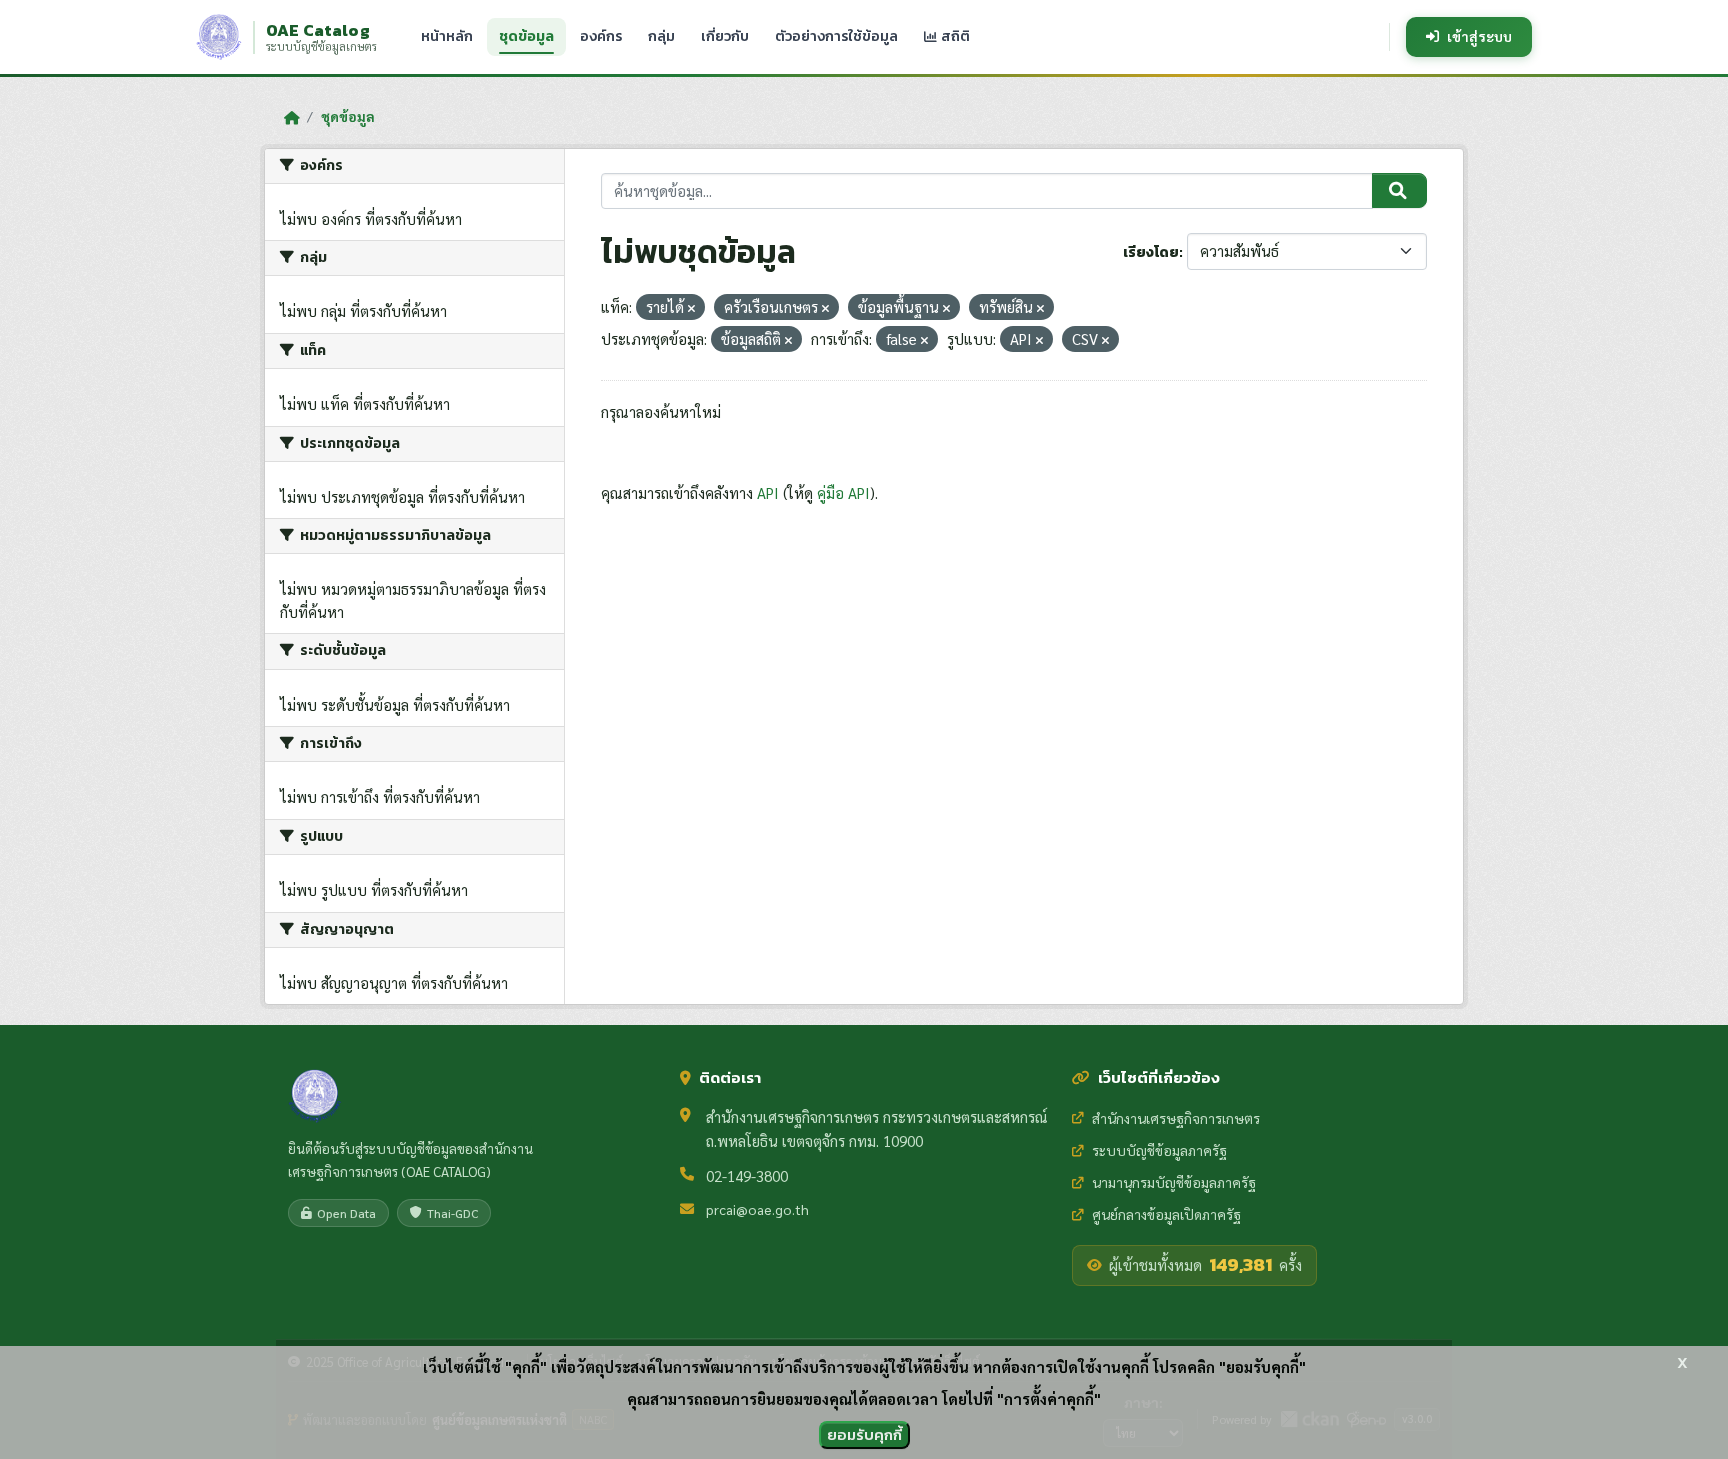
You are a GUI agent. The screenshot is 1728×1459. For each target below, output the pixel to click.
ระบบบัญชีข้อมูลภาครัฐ (1159, 1150)
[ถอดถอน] (691, 308)
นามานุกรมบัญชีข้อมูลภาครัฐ (1174, 1182)
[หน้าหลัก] (291, 117)
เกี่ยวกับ (725, 36)
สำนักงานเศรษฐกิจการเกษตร (1176, 1118)
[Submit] (1399, 191)
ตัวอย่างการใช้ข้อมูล (836, 36)
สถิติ (954, 36)
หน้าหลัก (447, 36)
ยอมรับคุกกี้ (864, 1434)
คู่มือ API (843, 492)
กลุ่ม (661, 36)
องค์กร (601, 36)
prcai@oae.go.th (757, 1209)
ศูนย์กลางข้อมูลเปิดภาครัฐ (1166, 1214)
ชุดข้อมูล (526, 36)
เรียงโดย (1151, 252)
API (768, 492)
